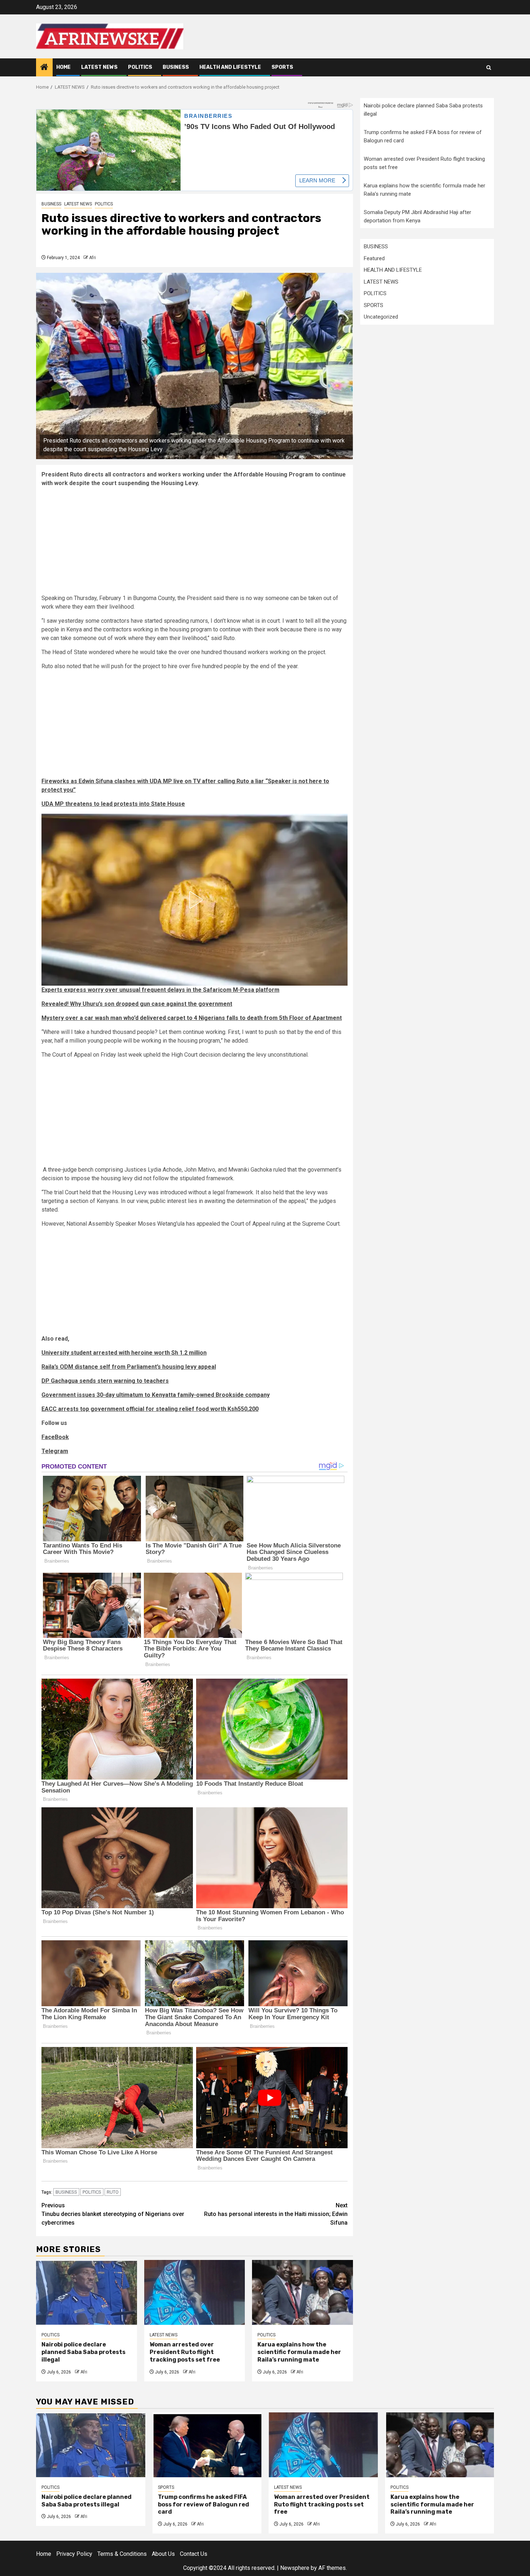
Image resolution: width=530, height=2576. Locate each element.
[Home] (44, 68)
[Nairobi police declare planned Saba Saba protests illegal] (87, 2292)
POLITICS (140, 67)
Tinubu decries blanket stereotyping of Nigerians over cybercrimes (113, 2214)
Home (63, 67)
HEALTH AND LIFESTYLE (230, 67)
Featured (374, 258)
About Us (163, 2554)
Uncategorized (381, 317)
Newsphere (295, 2568)
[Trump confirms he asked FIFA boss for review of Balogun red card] (207, 2445)
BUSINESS (176, 67)
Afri (92, 258)
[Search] (489, 68)
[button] (195, 900)
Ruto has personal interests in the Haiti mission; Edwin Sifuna (276, 2214)
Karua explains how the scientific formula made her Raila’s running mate (299, 2352)
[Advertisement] (195, 543)
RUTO (113, 2192)
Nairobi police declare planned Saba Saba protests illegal (83, 2352)
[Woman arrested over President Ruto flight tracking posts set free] (195, 2292)
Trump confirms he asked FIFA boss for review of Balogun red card (204, 2504)
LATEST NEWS (99, 67)
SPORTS (282, 67)
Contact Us (194, 2554)
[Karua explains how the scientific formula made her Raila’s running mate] (302, 2292)
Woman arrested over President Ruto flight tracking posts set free (185, 2352)
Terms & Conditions (122, 2554)
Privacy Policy (74, 2554)
